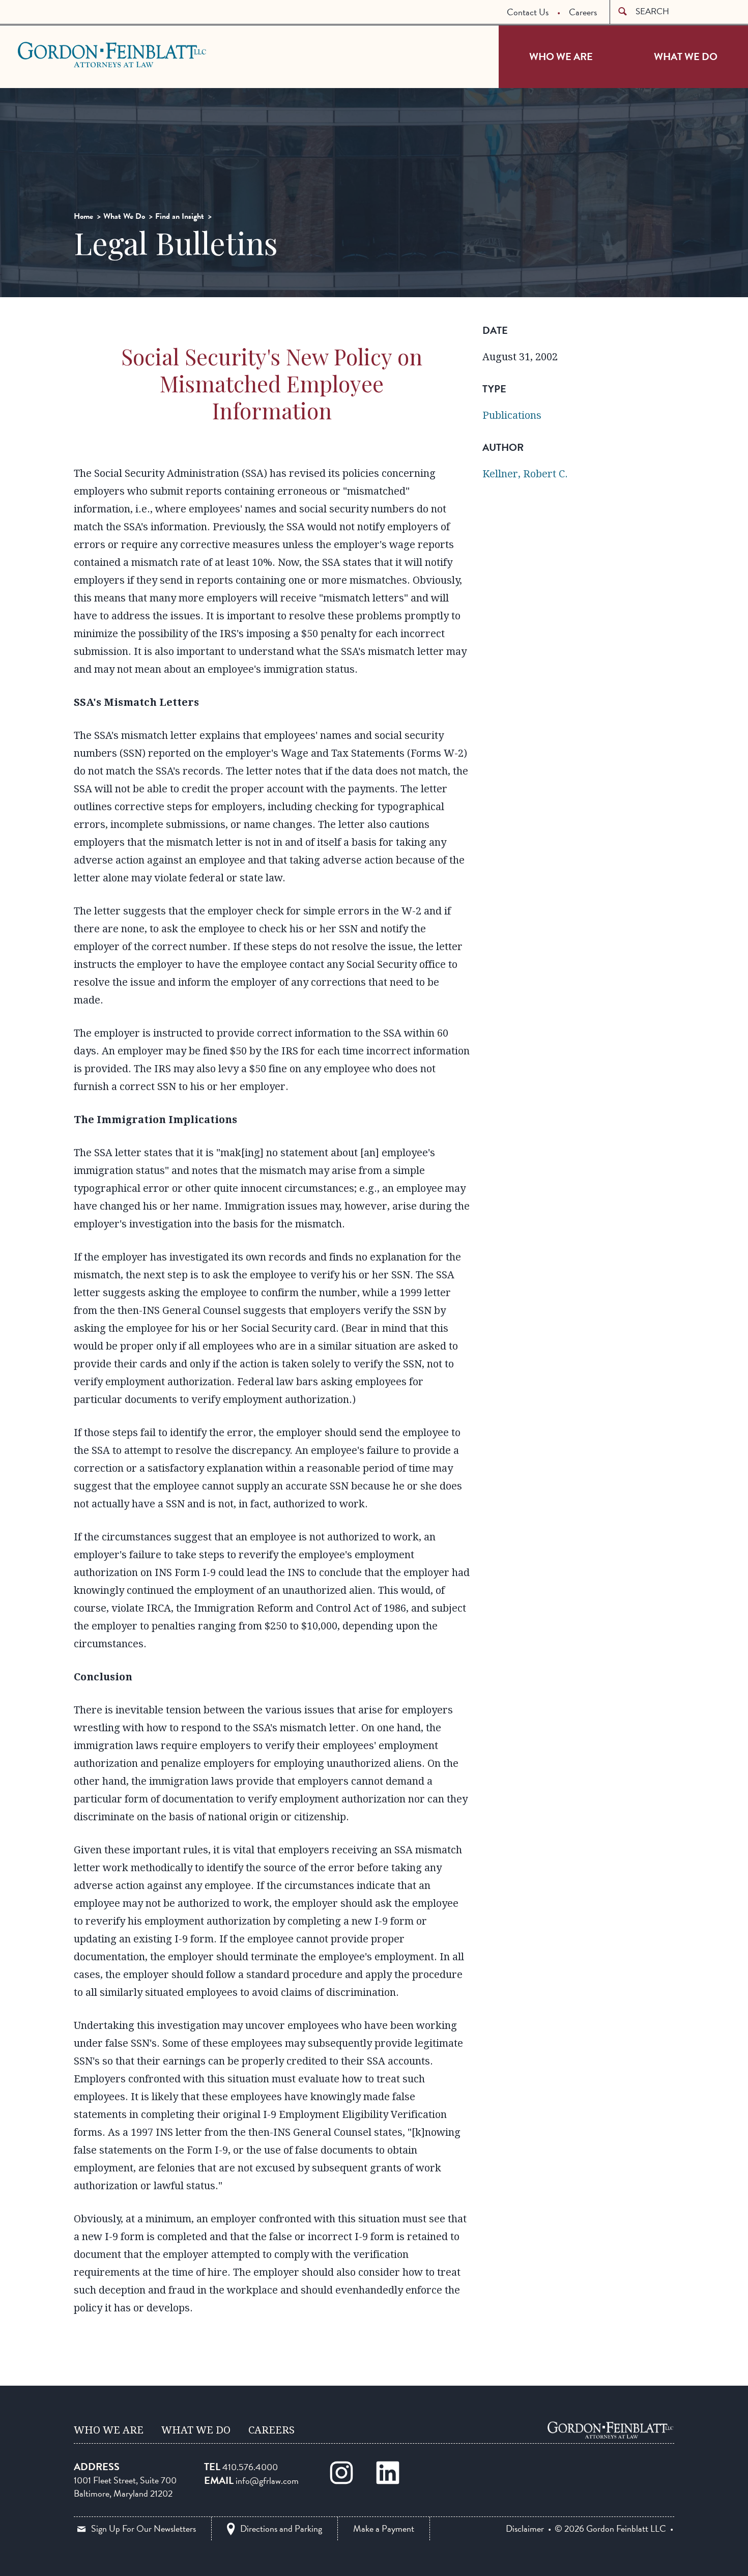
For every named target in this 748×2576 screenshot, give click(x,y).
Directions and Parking (281, 2528)
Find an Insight (180, 216)
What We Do (686, 56)
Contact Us (528, 12)
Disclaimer (525, 2529)
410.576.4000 (250, 2467)
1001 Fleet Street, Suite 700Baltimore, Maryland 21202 (125, 2487)
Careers (583, 12)
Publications (512, 415)
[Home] (611, 2430)
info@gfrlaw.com (267, 2481)
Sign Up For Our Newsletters (143, 2528)
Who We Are (561, 56)
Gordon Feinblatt (58, 54)
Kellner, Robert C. (525, 474)
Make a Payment (384, 2528)
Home (83, 216)
